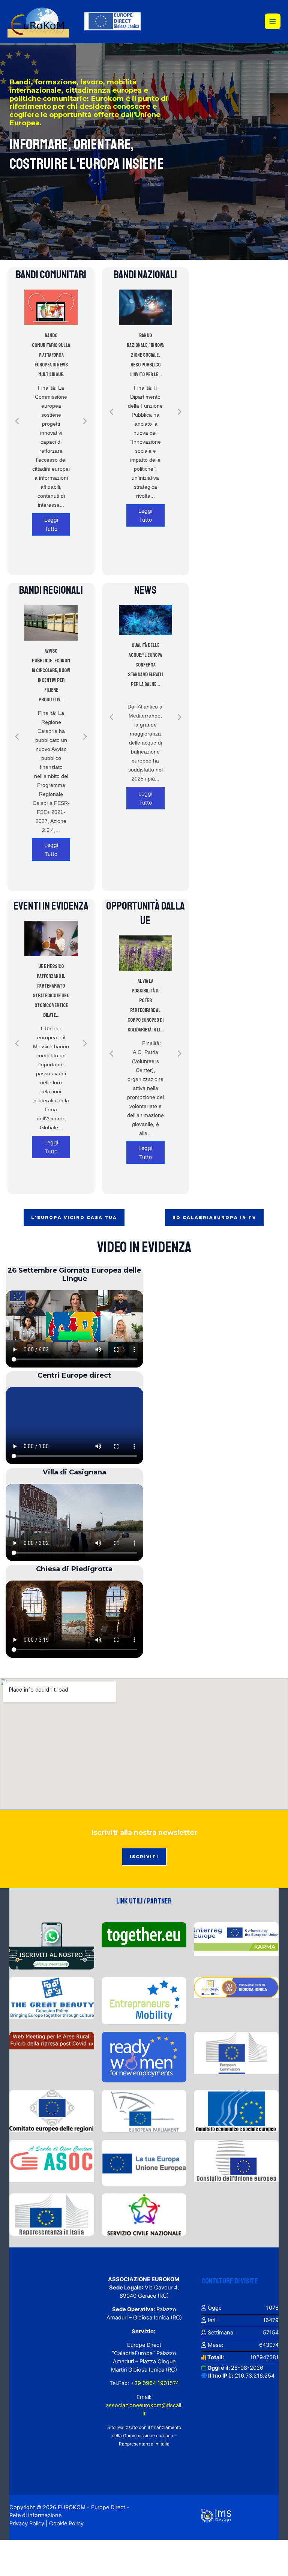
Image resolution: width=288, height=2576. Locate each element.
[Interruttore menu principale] (273, 21)
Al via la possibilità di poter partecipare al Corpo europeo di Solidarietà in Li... (145, 1005)
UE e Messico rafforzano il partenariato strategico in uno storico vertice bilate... (51, 991)
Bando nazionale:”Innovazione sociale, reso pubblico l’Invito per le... (145, 355)
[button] (17, 421)
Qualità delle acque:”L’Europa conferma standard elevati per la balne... (145, 665)
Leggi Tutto (51, 524)
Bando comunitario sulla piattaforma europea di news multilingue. (51, 355)
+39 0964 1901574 (154, 2383)
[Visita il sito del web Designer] (216, 2515)
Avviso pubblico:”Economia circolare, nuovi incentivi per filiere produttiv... (51, 675)
